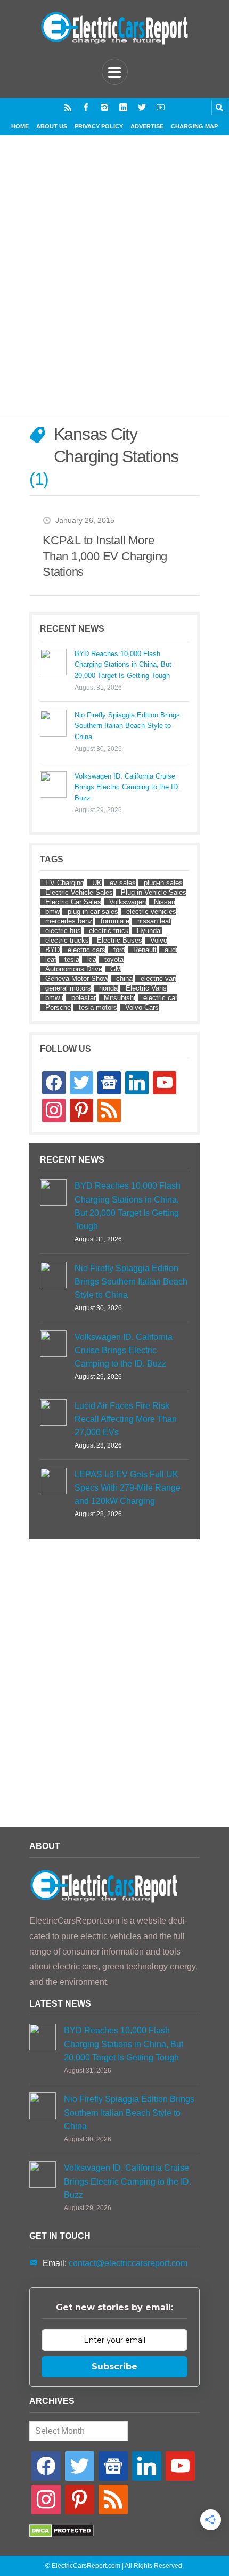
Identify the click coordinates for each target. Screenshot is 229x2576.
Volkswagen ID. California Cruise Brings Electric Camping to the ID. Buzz (127, 787)
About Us (52, 126)
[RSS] (68, 107)
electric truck (109, 931)
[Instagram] (105, 107)
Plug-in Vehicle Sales (154, 892)
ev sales (123, 883)
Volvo (159, 940)
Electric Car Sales (73, 902)
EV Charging (65, 883)
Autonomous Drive (74, 969)
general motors (68, 988)
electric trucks (67, 940)
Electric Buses (120, 940)
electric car (160, 998)
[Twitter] (142, 107)
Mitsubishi (120, 998)
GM (116, 969)
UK (97, 883)
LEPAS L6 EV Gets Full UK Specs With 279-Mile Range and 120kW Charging (128, 1488)
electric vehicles (151, 911)
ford (119, 950)
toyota (114, 959)
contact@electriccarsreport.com (128, 2263)
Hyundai (149, 931)
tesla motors (98, 1007)
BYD (52, 950)
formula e (115, 921)
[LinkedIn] (123, 107)
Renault (145, 950)
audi (171, 950)
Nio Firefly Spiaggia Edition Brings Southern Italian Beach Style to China (127, 726)
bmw (52, 911)
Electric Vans (146, 988)
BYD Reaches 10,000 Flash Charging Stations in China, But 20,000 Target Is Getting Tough (123, 665)
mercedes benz (69, 921)
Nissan (165, 902)
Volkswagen (128, 902)
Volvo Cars (142, 1007)
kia (92, 959)
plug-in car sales (93, 911)
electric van (158, 979)
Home (20, 126)
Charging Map (194, 126)
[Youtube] (161, 107)
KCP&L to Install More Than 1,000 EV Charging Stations (105, 556)
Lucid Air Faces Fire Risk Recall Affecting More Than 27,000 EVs (126, 1419)
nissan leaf (154, 921)
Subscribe (114, 2366)
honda (108, 988)
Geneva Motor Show (77, 979)
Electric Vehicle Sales (79, 892)
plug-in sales (163, 883)
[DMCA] (62, 2534)
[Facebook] (86, 107)
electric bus (63, 931)
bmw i (54, 998)
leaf (51, 959)
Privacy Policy (99, 126)
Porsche (58, 1007)
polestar (84, 998)
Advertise (147, 126)
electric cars (87, 950)
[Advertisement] (114, 288)
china (124, 979)
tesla (72, 959)
